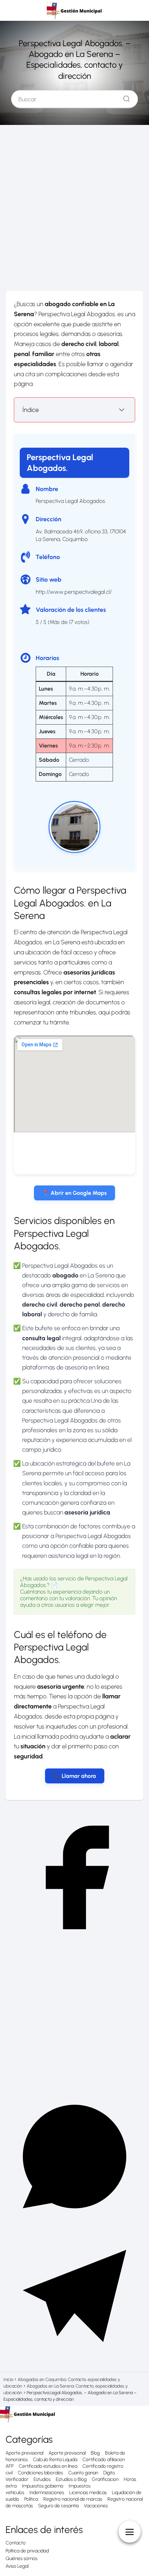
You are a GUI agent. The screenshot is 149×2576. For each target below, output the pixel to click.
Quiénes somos (21, 2558)
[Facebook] (74, 1945)
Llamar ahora (79, 1776)
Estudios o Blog (71, 2479)
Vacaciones (96, 2506)
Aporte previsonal (67, 2453)
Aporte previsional (24, 2453)
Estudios (42, 2479)
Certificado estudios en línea (48, 2466)
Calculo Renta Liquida (55, 2460)
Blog (95, 2453)
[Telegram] (74, 2363)
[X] (74, 2084)
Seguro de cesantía (58, 2506)
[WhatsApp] (74, 2224)
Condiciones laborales (40, 2473)
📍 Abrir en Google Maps (74, 1193)
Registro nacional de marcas (73, 2499)
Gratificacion (105, 2479)
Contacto (16, 2543)
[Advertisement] (74, 211)
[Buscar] (124, 97)
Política (31, 2499)
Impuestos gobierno (43, 2486)
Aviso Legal (17, 2566)
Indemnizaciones (47, 2493)
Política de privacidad (27, 2551)
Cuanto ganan (83, 2473)
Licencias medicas (88, 2493)
